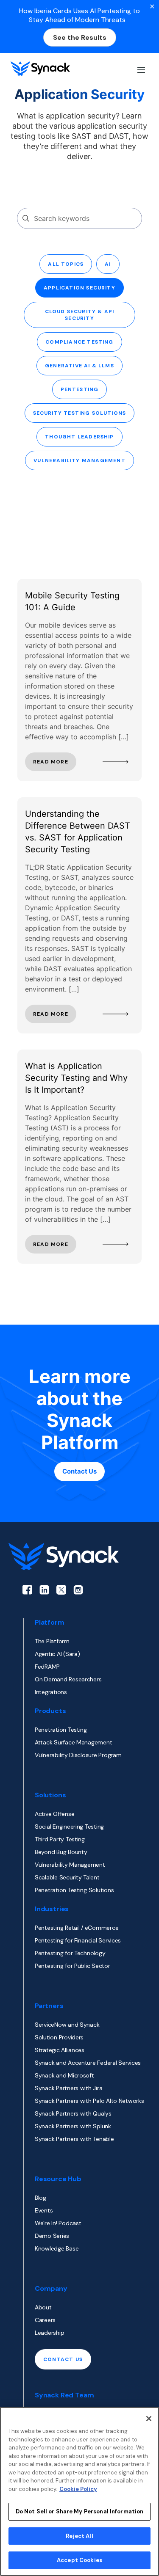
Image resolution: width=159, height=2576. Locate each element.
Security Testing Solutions (80, 413)
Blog (40, 2198)
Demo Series (52, 2236)
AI (108, 264)
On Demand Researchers (68, 1679)
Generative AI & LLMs (79, 366)
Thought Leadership (79, 437)
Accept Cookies (79, 2560)
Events (44, 2210)
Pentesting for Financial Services (78, 1940)
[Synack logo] (40, 69)
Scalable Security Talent (67, 1877)
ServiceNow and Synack (67, 2025)
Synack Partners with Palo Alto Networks (89, 2101)
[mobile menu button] (140, 69)
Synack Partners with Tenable (74, 2139)
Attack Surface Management (73, 1742)
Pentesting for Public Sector (73, 1966)
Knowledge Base (57, 2248)
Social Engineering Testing (69, 1827)
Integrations (51, 1692)
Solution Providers (59, 2037)
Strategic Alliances (60, 2050)
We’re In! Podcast (58, 2223)
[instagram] (78, 1590)
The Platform (52, 1641)
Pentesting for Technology (70, 1953)
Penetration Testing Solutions (74, 1890)
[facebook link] (27, 1590)
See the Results (80, 37)
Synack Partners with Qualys (73, 2113)
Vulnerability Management (79, 460)
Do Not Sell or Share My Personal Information (80, 2511)
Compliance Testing (79, 342)
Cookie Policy (78, 2489)
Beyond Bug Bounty (61, 1852)
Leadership (49, 2333)
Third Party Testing (60, 1839)
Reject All (79, 2536)
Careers (45, 2320)
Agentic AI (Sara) (57, 1654)
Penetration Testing (61, 1730)
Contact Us (79, 1471)
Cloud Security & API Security (80, 315)
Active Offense (54, 1814)
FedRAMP (47, 1667)
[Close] (149, 2419)
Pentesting (80, 389)
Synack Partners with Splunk (73, 2126)
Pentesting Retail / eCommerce (77, 1928)
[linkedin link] (44, 1590)
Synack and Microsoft (64, 2075)
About (43, 2307)
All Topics (66, 264)
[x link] (61, 1590)
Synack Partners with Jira (68, 2088)
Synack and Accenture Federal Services (88, 2063)
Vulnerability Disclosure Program (78, 1755)
